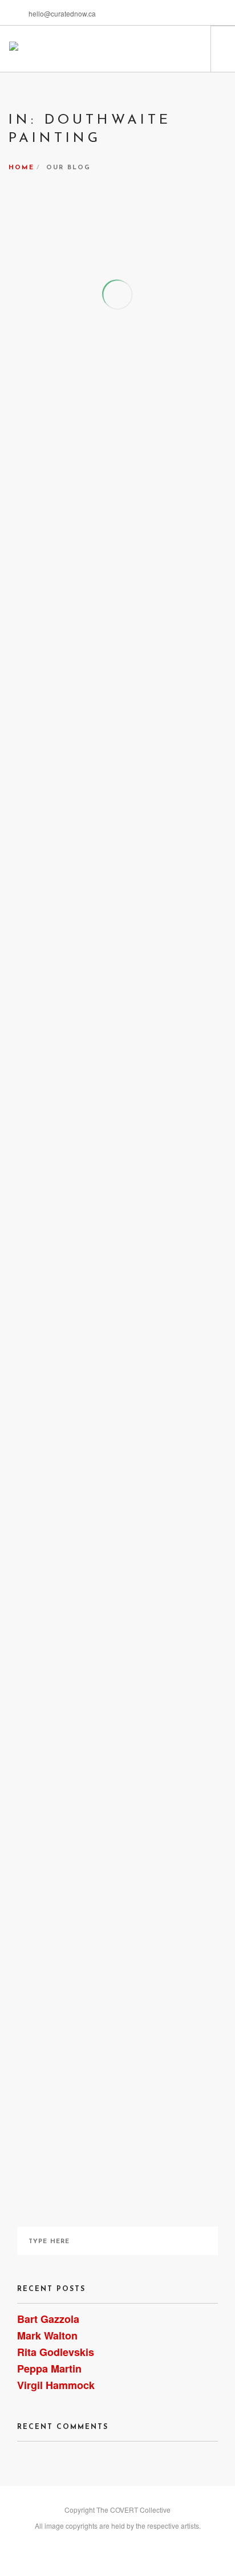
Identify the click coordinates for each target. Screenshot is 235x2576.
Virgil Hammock (56, 2385)
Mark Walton (47, 2335)
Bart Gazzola (48, 2319)
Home (21, 168)
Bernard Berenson (61, 1075)
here (151, 1326)
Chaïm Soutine (154, 1547)
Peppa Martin (49, 2369)
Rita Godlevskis (56, 2352)
